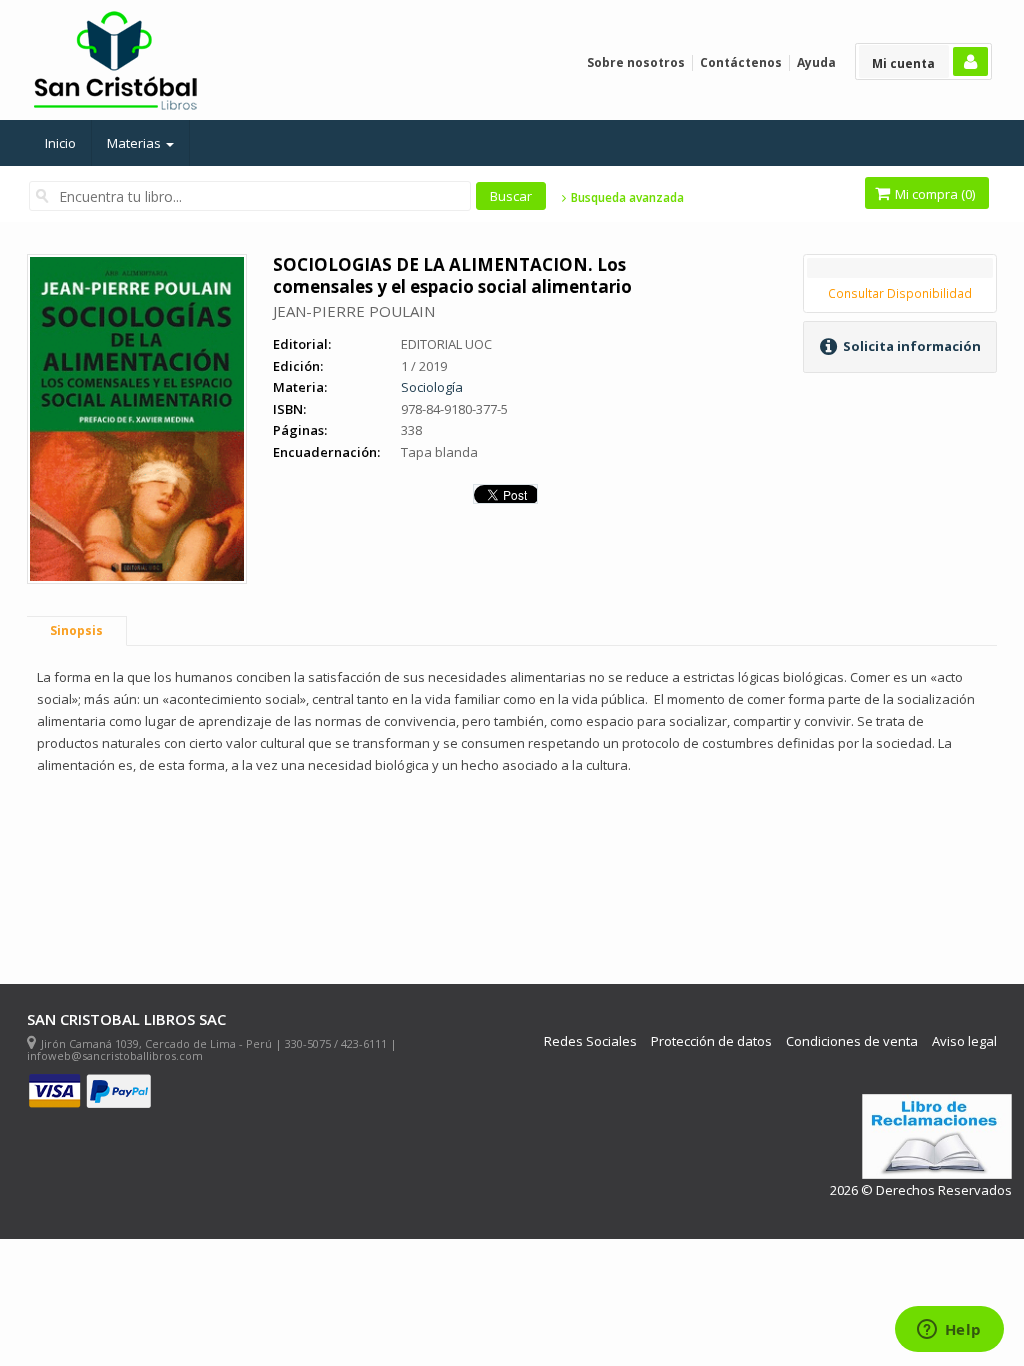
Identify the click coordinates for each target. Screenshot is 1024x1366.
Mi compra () (933, 194)
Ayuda (816, 62)
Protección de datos (711, 1041)
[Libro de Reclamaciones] (937, 1136)
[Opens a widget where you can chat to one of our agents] (949, 1331)
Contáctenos (741, 62)
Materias (135, 143)
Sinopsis (76, 630)
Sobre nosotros (636, 62)
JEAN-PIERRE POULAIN (354, 311)
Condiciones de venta (852, 1041)
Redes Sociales (590, 1041)
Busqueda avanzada (625, 198)
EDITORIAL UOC (446, 344)
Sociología (432, 387)
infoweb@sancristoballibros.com (115, 1055)
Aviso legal (964, 1041)
